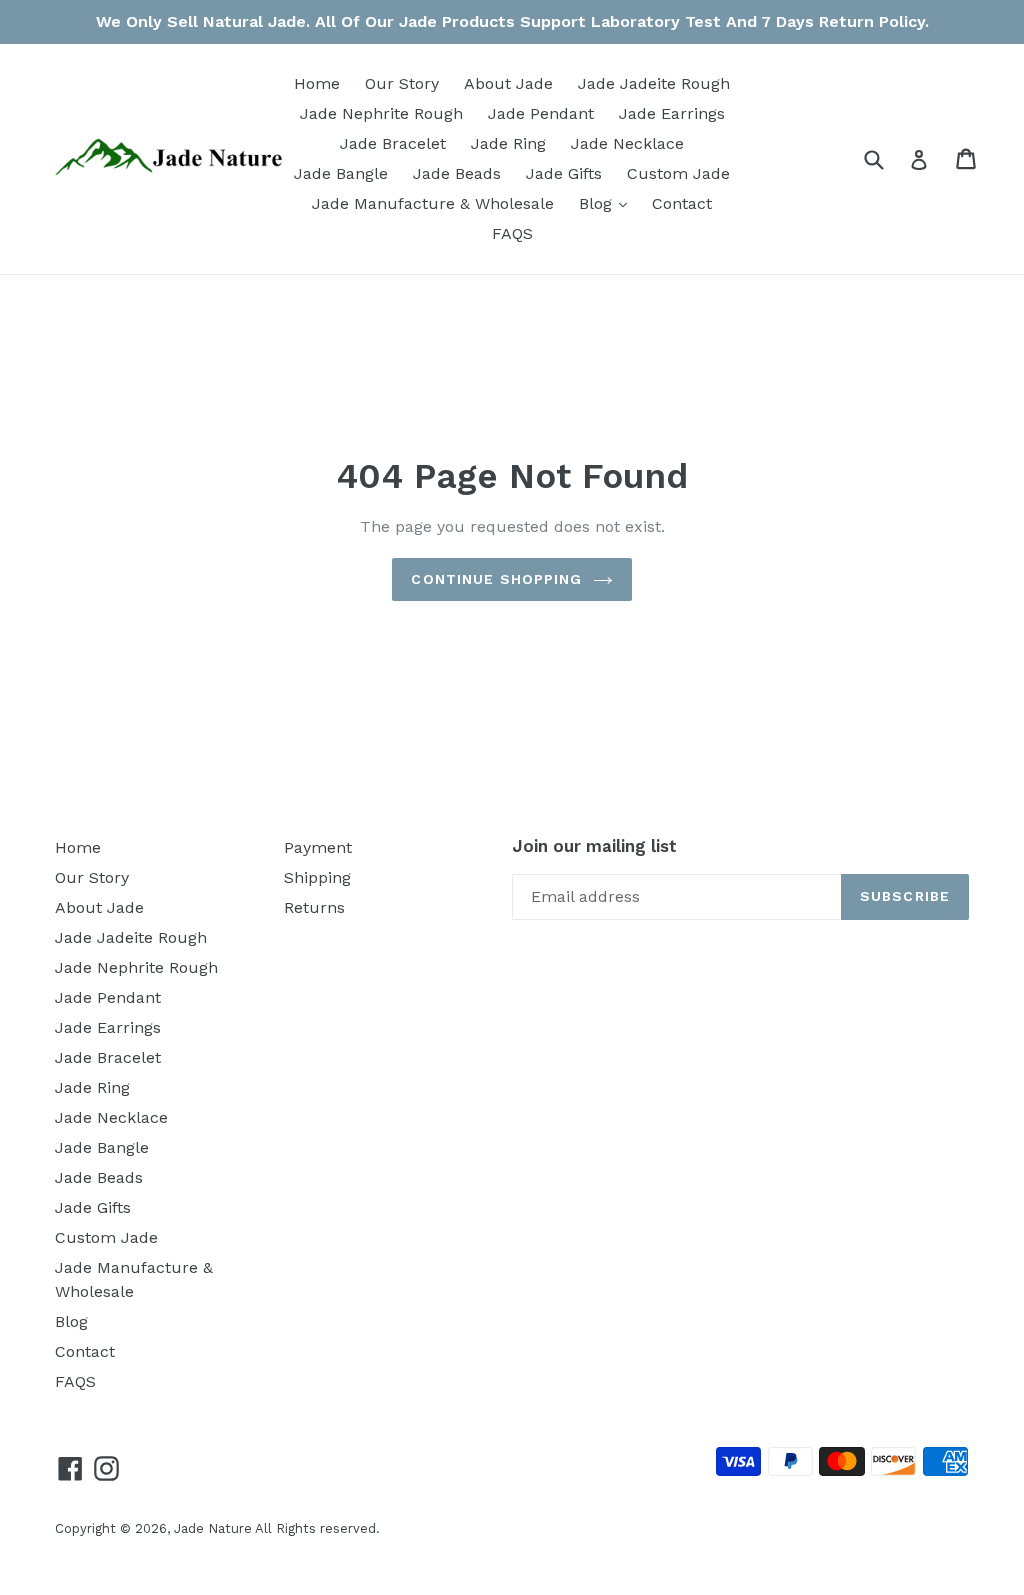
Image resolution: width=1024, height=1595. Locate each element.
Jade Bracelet (393, 143)
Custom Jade (678, 173)
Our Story (402, 83)
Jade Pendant (541, 113)
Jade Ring (508, 143)
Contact (682, 203)
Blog (608, 203)
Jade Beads (457, 173)
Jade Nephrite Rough (381, 113)
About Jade (508, 83)
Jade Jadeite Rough (654, 83)
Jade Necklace (627, 143)
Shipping (317, 877)
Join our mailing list (594, 846)
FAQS (512, 233)
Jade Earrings (672, 113)
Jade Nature (213, 1528)
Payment (318, 847)
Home (317, 83)
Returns (314, 907)
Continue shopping (496, 579)
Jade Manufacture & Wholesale (433, 203)
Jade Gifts (564, 173)
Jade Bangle (341, 173)
